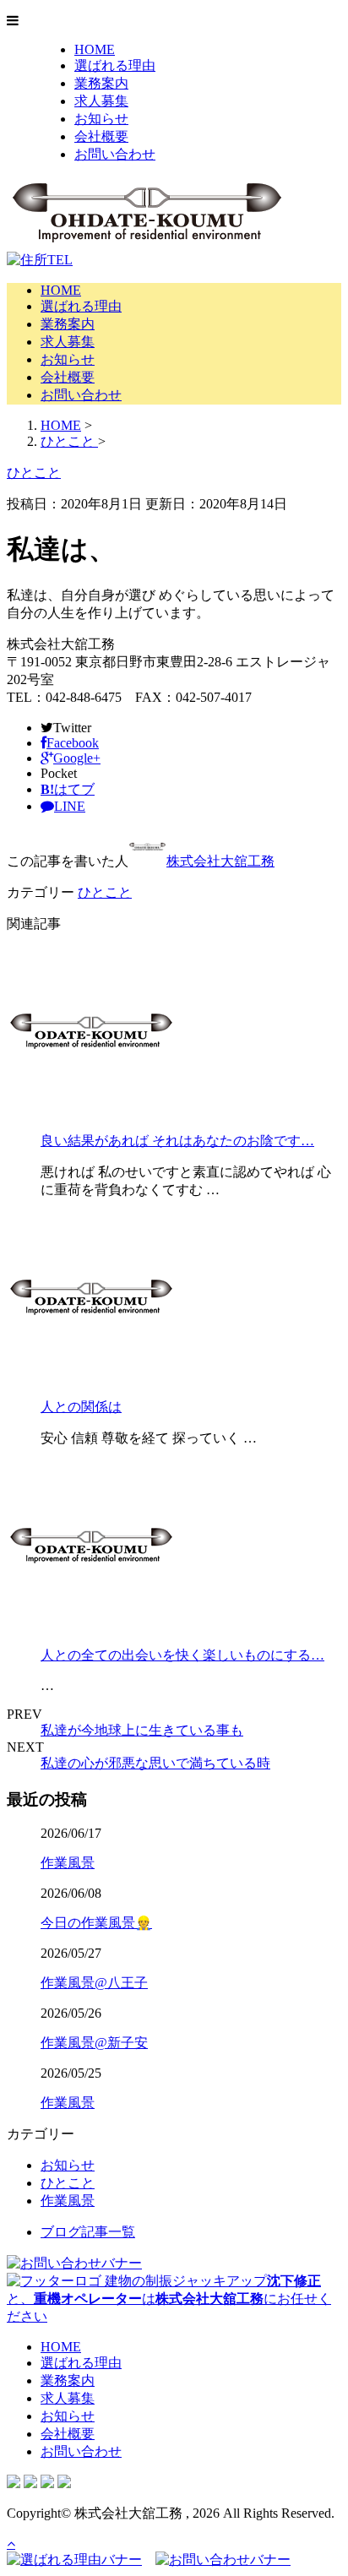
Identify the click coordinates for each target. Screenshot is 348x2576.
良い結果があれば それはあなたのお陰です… (177, 1141)
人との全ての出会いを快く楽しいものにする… (182, 1655)
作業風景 (68, 1863)
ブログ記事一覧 (88, 2232)
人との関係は (81, 1407)
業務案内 (101, 83)
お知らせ (101, 119)
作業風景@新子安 (94, 2043)
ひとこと (105, 892)
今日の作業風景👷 (96, 1923)
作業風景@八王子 (94, 1983)
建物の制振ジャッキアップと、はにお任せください (169, 2299)
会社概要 (101, 136)
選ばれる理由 (115, 65)
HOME (95, 49)
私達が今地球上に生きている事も (142, 1730)
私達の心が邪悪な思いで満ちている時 (155, 1763)
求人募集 (101, 101)
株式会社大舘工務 (220, 861)
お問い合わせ (115, 154)
